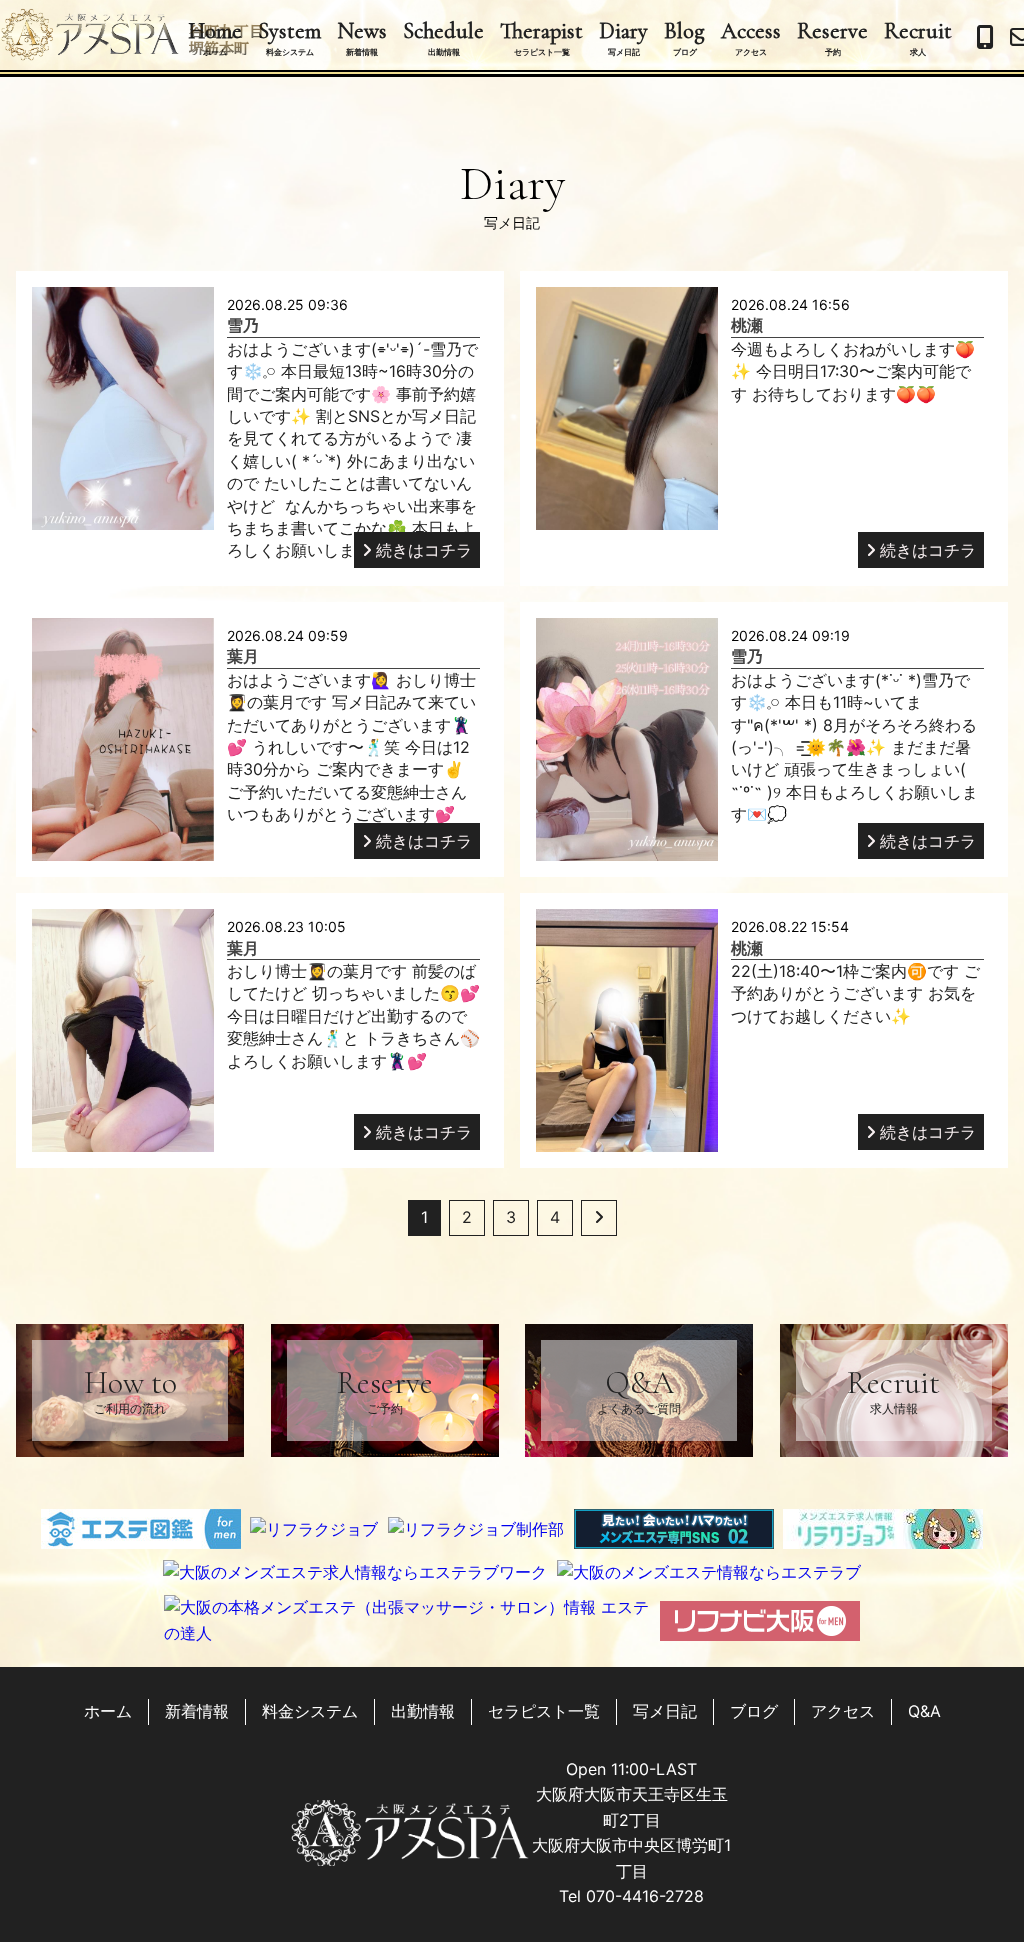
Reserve (832, 37)
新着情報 (197, 1711)
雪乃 (243, 325)
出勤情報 (423, 1711)
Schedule (443, 37)
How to (130, 1389)
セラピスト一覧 (544, 1711)
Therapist (541, 37)
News (362, 37)
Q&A (639, 1389)
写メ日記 (665, 1711)
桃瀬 (747, 325)
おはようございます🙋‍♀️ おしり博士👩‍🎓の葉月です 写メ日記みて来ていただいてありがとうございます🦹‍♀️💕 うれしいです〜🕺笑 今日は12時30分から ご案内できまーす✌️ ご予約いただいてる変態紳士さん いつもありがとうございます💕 (351, 747)
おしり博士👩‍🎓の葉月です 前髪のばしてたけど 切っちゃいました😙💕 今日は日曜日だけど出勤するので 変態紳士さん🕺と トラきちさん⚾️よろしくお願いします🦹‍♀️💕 (353, 1016)
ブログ (754, 1711)
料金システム (310, 1711)
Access (751, 37)
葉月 (243, 656)
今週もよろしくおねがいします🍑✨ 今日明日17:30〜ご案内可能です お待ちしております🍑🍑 (853, 371)
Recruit (918, 37)
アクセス (843, 1711)
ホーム (108, 1711)
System (289, 37)
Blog (684, 37)
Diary (623, 37)
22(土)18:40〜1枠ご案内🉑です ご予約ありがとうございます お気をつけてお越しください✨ (855, 993)
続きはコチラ (424, 550)
